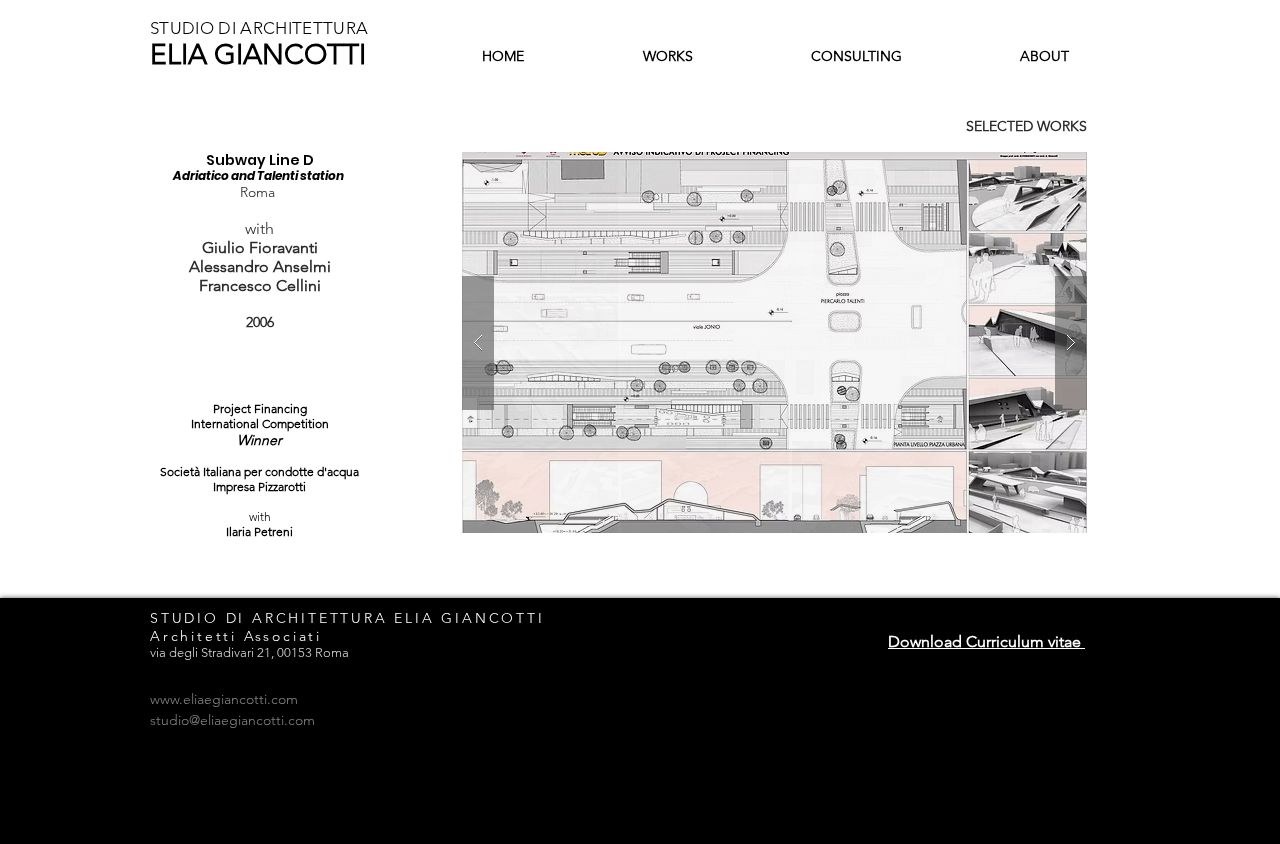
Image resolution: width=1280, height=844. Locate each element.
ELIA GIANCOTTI (258, 54)
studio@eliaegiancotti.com (232, 720)
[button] (774, 342)
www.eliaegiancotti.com (224, 699)
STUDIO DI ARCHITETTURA (259, 28)
